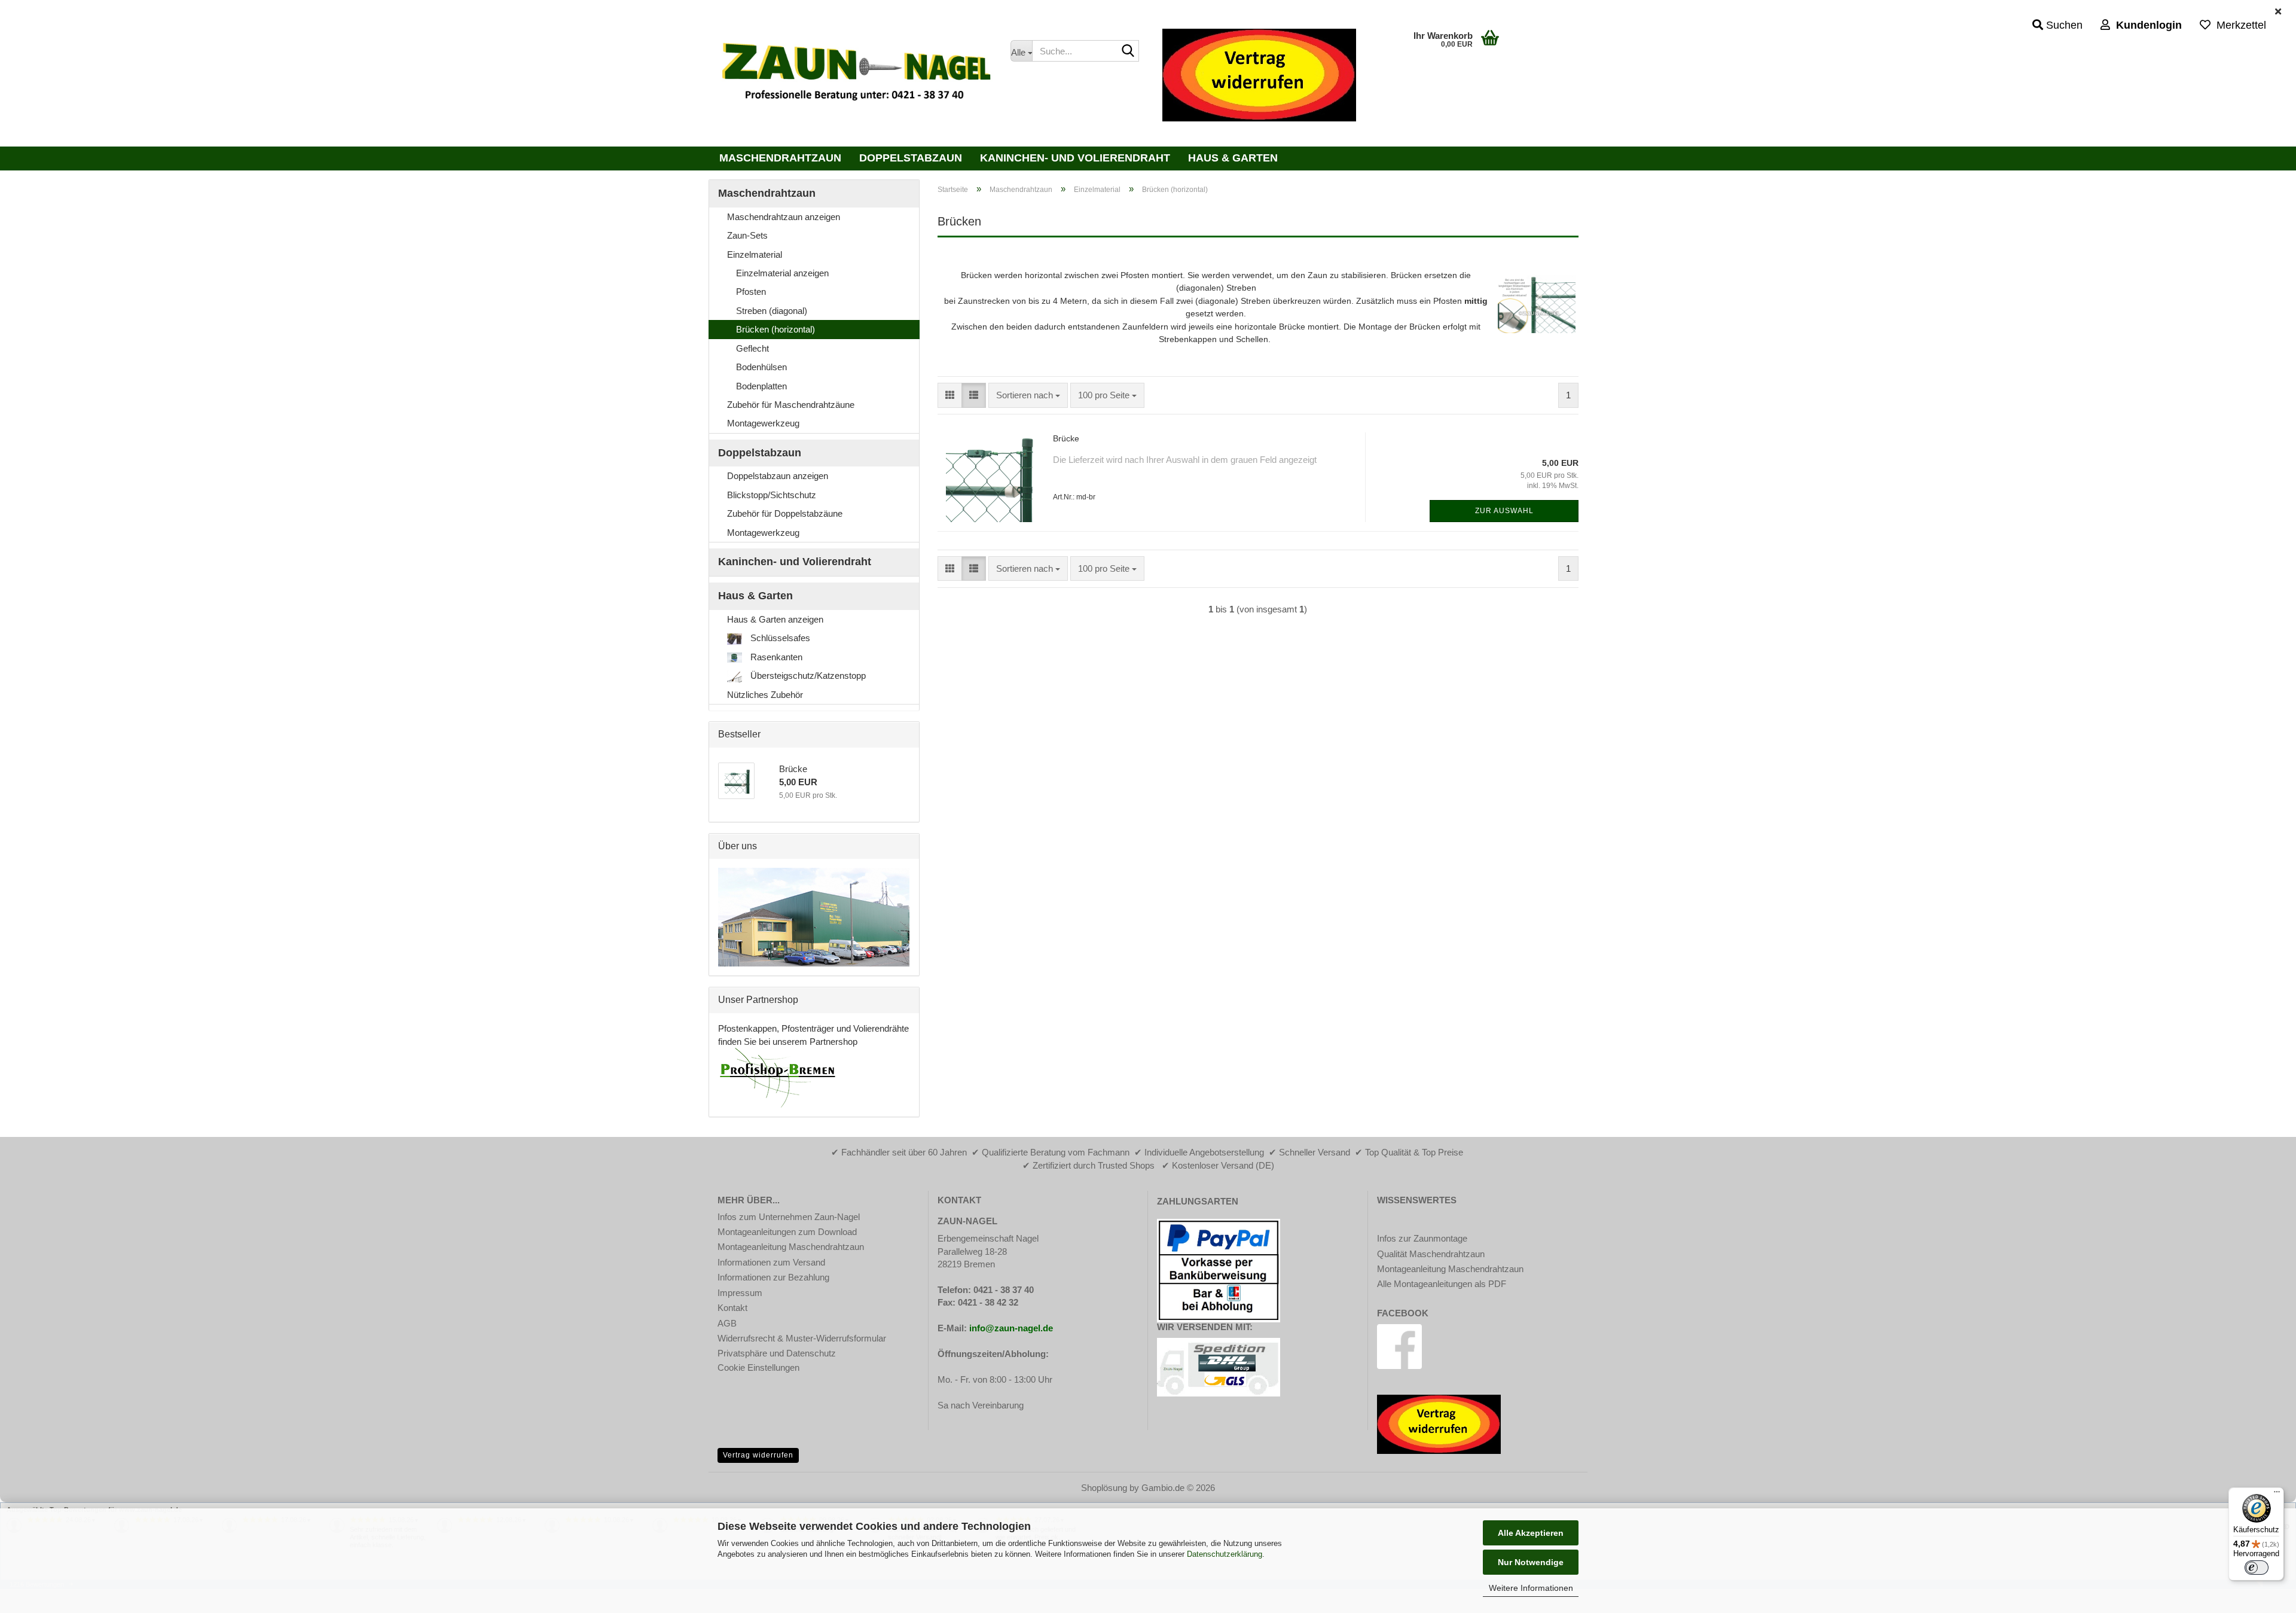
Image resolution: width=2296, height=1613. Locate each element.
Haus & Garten (1233, 158)
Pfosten (751, 292)
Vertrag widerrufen (758, 1455)
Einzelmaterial (755, 254)
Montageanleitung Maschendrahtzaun (791, 1247)
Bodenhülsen (761, 367)
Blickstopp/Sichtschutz (772, 495)
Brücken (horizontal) (775, 329)
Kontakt (732, 1308)
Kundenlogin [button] (2146, 25)
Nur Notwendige (1531, 1562)
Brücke (1066, 438)
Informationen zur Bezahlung (773, 1277)
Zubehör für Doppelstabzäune (785, 513)
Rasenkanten (775, 657)
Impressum (740, 1293)
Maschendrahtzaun (780, 158)
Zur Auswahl (1504, 511)
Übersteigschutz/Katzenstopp (807, 676)
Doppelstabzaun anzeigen (778, 476)
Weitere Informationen (1531, 1588)
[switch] (2257, 1568)
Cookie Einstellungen (758, 1367)
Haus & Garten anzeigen (775, 619)
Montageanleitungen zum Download (787, 1232)
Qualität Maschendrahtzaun (1431, 1254)
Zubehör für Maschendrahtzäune (791, 405)
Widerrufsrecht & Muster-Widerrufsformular (802, 1338)
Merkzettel (2238, 25)
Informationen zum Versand (771, 1262)
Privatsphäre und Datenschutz (777, 1353)
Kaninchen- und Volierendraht (1075, 158)
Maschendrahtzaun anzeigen (784, 217)
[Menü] (2277, 1495)
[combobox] (1028, 395)
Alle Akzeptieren (1531, 1533)
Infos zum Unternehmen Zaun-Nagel (789, 1217)
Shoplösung (1104, 1488)
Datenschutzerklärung (1225, 1554)
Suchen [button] (2063, 25)
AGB (727, 1323)
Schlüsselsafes (779, 638)
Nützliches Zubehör (765, 695)
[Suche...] (1128, 51)
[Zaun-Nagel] (855, 75)
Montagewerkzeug (763, 423)
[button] (950, 395)
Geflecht (752, 348)
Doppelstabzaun (911, 158)
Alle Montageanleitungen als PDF (1442, 1284)
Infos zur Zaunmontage (1422, 1238)
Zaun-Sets (747, 235)
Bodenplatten (761, 386)
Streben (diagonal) (772, 311)
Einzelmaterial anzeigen (782, 273)
